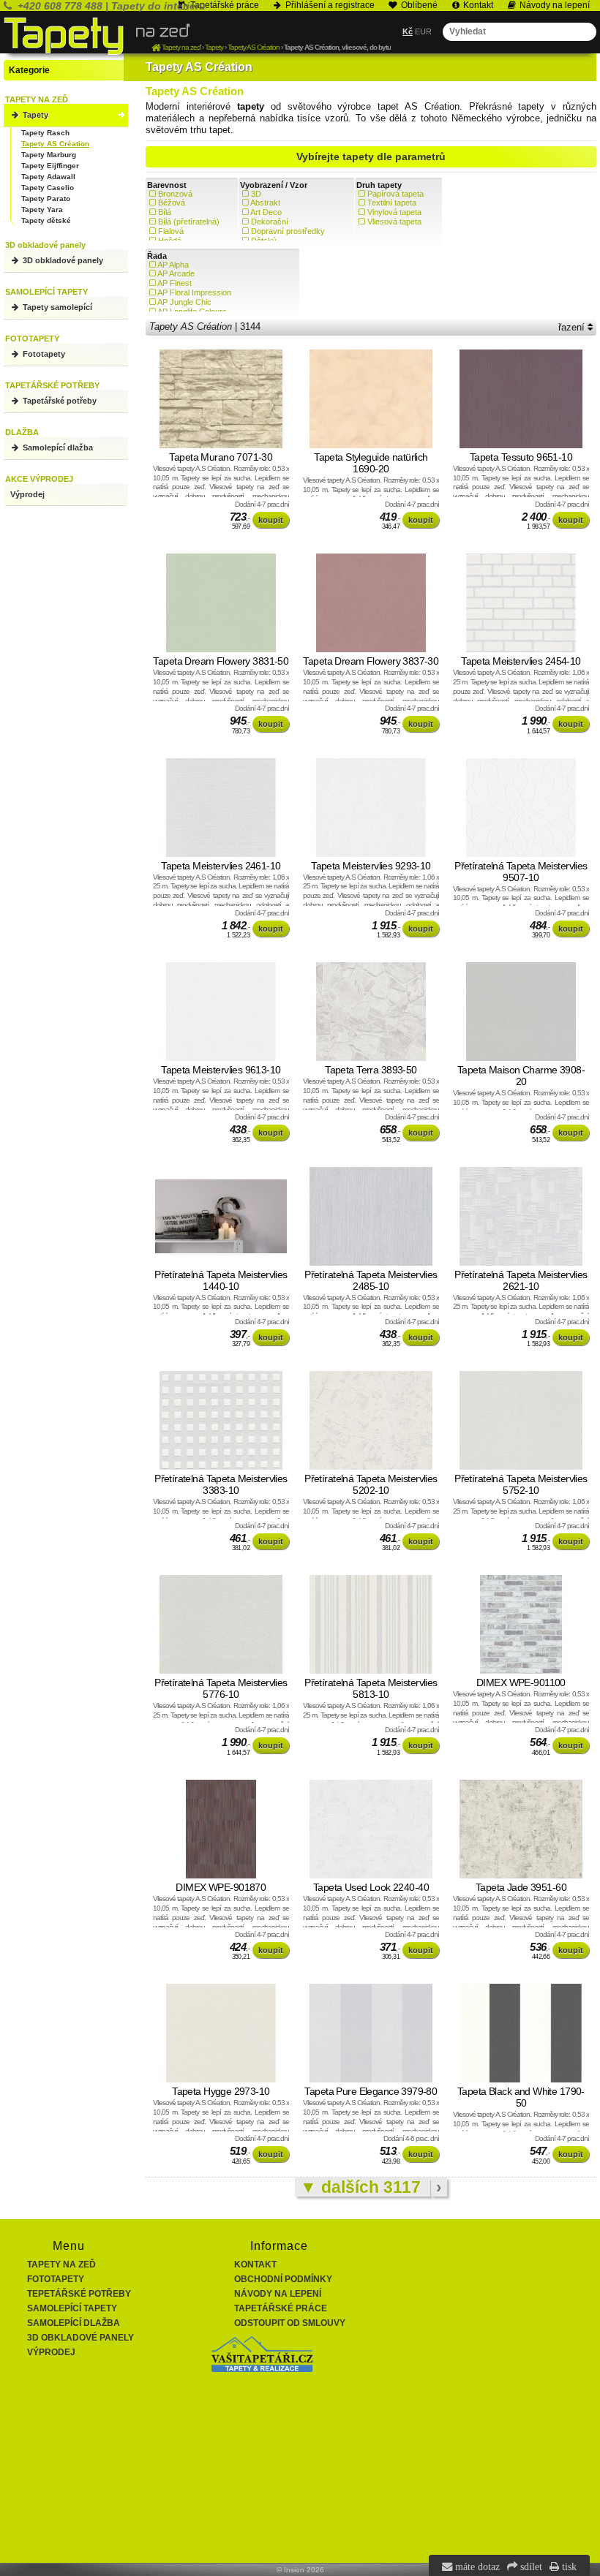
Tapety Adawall (48, 177)
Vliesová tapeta (394, 222)
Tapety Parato (46, 199)
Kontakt (255, 2265)
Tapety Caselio (48, 188)
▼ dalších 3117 (363, 2187)
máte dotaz (476, 2566)
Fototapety (43, 354)
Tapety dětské (46, 220)
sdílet (530, 2566)
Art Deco (266, 212)
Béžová (172, 203)
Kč (408, 31)
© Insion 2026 (300, 2570)
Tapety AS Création (55, 144)
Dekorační (270, 222)
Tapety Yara (42, 209)
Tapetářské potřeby (59, 401)
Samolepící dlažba (57, 447)
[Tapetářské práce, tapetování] (262, 2369)
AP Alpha (173, 265)
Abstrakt (265, 203)
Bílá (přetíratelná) (189, 222)
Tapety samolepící (56, 307)
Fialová (171, 231)
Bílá (165, 212)
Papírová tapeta (395, 194)
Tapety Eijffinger (50, 166)
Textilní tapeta (392, 203)
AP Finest (175, 283)
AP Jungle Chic (184, 302)
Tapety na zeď (61, 2265)
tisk (568, 2566)
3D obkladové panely (62, 260)
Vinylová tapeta (394, 212)
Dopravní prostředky (288, 231)
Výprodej (27, 494)
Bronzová (175, 194)
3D (256, 194)
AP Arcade (176, 273)
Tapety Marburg (49, 155)
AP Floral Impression (194, 292)
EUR (423, 31)
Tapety (34, 115)
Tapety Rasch (45, 133)
